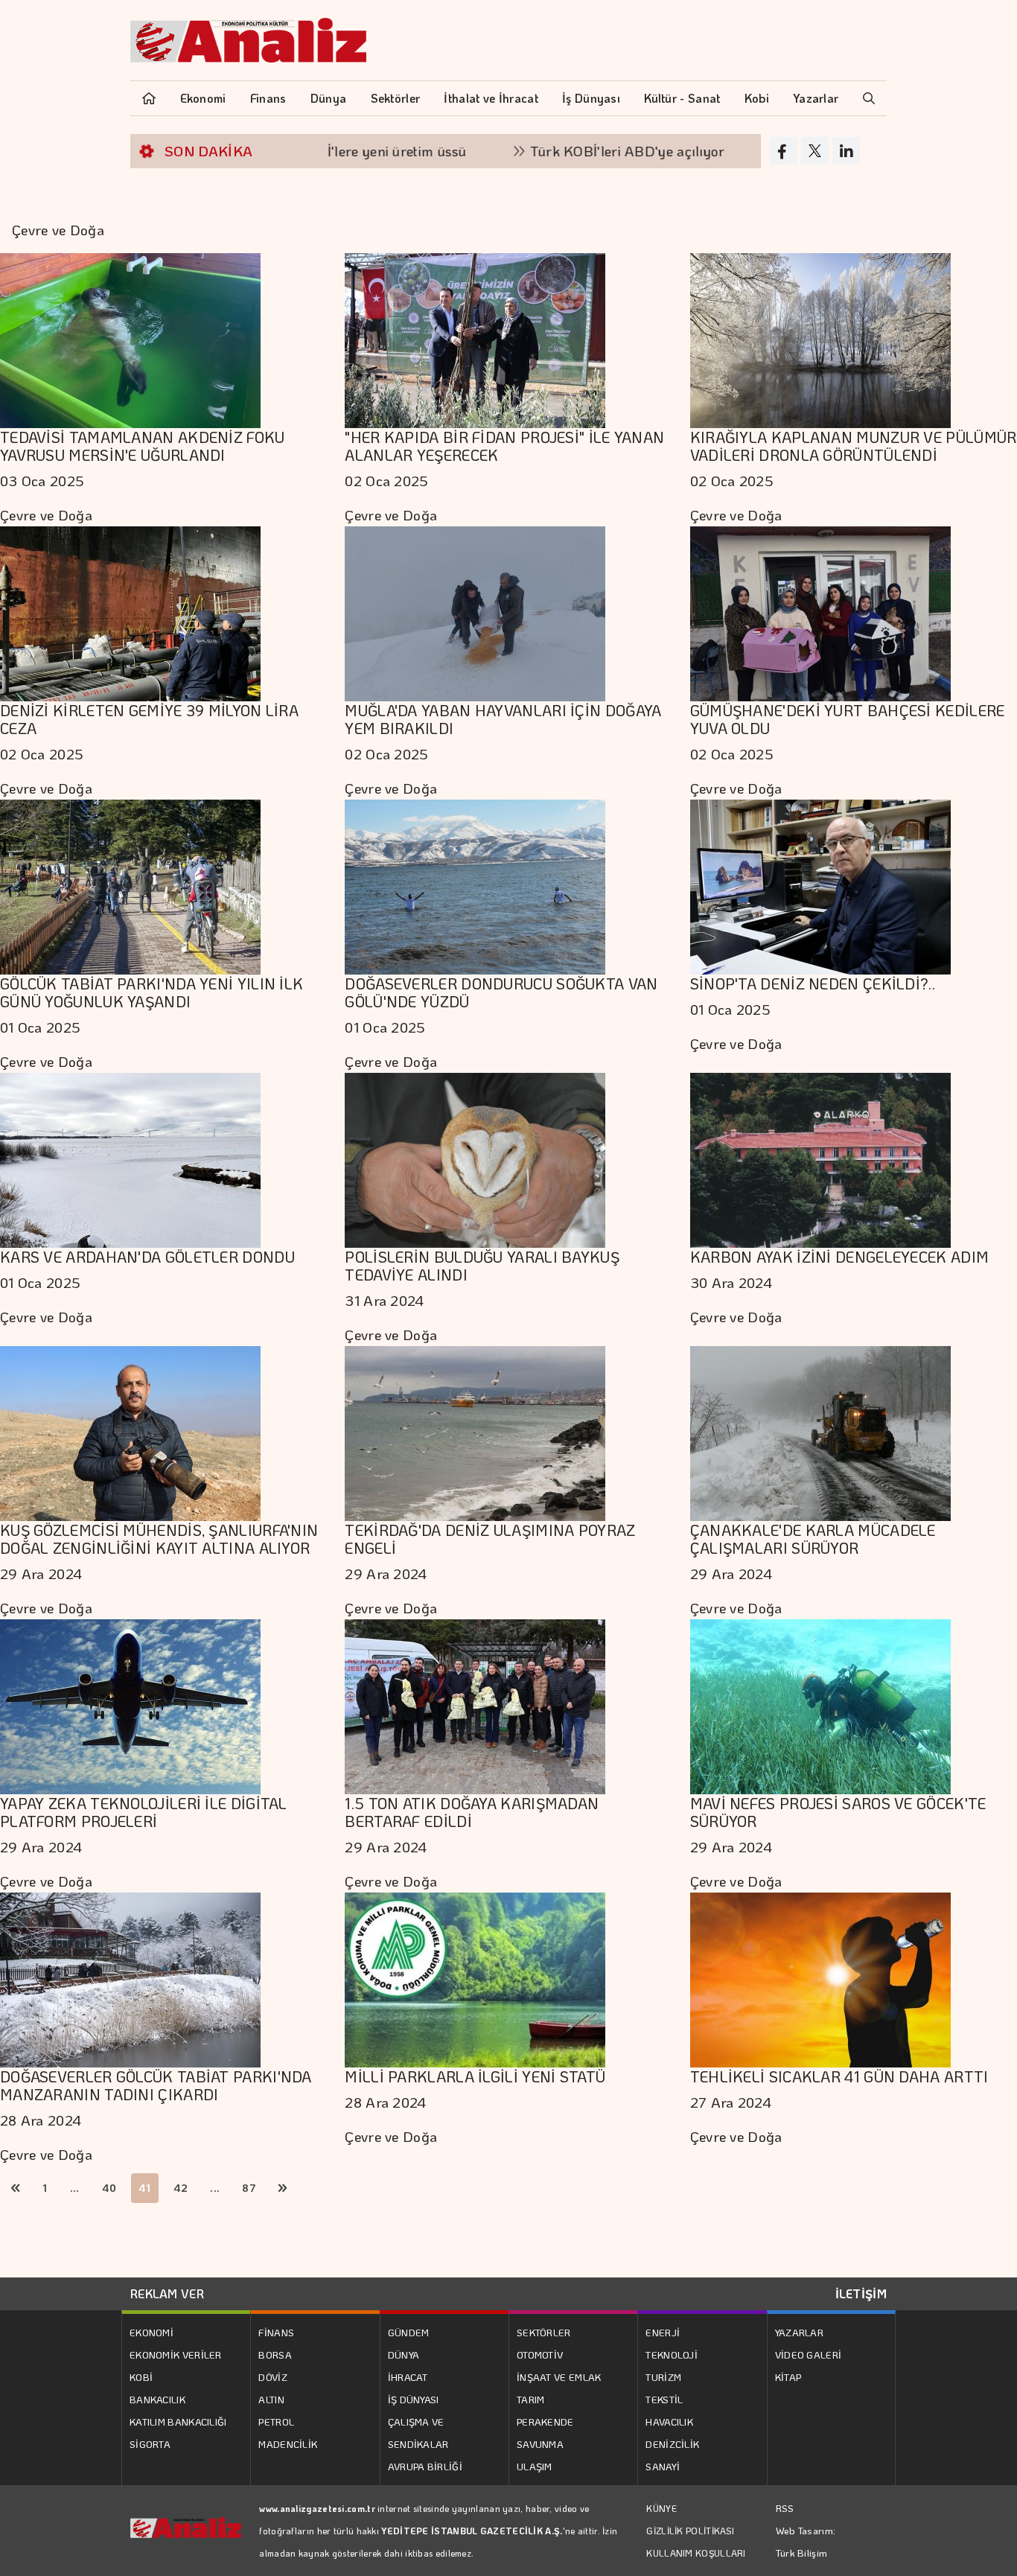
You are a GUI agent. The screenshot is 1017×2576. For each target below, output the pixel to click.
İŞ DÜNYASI (414, 2399)
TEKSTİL (664, 2399)
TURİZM (663, 2377)
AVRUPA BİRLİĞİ (425, 2466)
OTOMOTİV (540, 2355)
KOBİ (141, 2377)
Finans (268, 98)
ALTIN (271, 2399)
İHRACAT (408, 2377)
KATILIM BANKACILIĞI (178, 2422)
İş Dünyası (591, 98)
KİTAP (788, 2377)
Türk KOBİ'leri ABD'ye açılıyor (541, 151)
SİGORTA (150, 2444)
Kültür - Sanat (682, 98)
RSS (785, 2508)
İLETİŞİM (861, 2293)
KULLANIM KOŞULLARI (696, 2553)
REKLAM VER (167, 2293)
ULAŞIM (535, 2466)
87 (249, 2188)
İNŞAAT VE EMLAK (559, 2377)
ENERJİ (663, 2332)
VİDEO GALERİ (809, 2355)
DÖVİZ (273, 2377)
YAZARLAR (799, 2332)
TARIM (531, 2399)
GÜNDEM (409, 2332)
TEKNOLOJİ (672, 2355)
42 (181, 2188)
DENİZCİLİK (672, 2444)
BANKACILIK (157, 2399)
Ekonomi (203, 98)
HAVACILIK (669, 2422)
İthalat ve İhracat (491, 98)
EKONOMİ (152, 2332)
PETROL (276, 2422)
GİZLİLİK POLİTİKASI (690, 2531)
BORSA (275, 2355)
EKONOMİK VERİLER (176, 2355)
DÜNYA (404, 2355)
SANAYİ (663, 2466)
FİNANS (276, 2332)
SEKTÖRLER (544, 2332)
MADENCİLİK (288, 2444)
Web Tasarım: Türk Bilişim (806, 2541)
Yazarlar (816, 98)
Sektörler (396, 98)
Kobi (757, 98)
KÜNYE (661, 2508)
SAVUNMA (540, 2444)
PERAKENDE (545, 2422)
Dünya (329, 98)
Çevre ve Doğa (46, 515)
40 (109, 2188)
